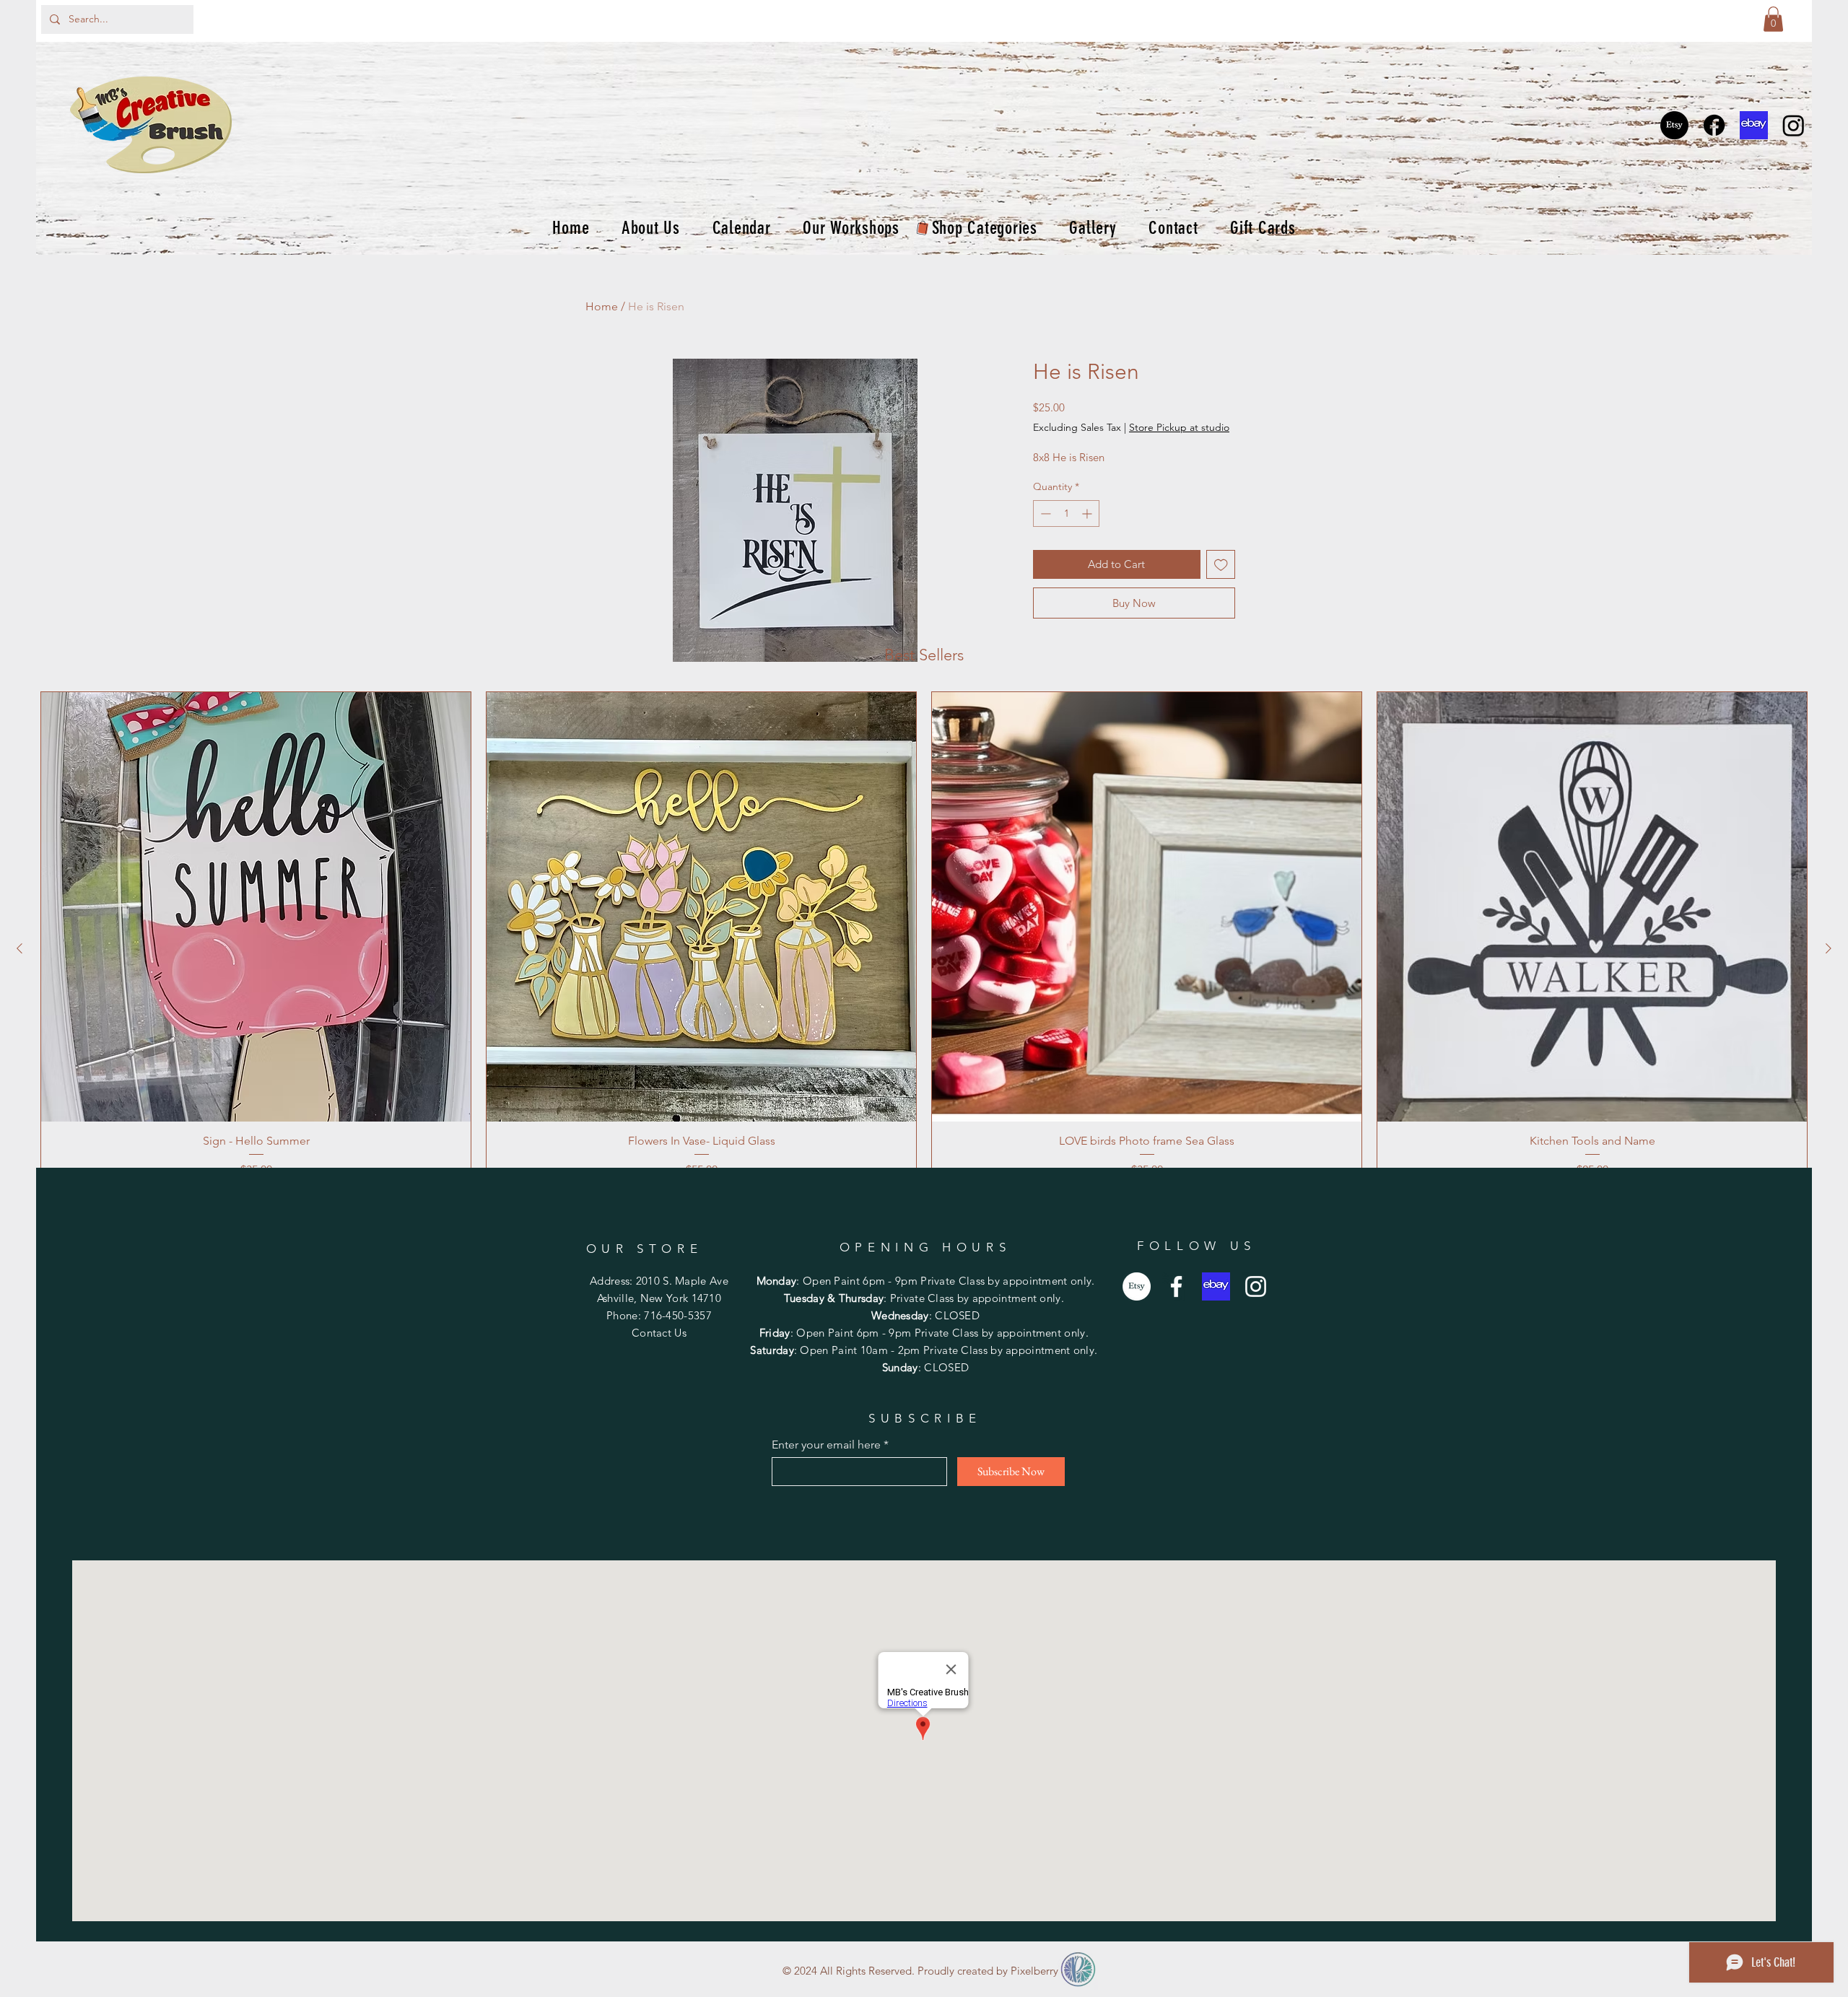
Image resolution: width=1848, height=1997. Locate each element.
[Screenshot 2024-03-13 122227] (1754, 125)
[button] (1773, 19)
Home (602, 306)
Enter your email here (826, 1445)
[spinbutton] (1066, 514)
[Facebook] (1714, 125)
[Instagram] (1793, 125)
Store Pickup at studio (1179, 427)
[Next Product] (1829, 948)
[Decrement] (1044, 514)
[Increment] (1088, 514)
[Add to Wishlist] (1221, 565)
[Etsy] (1674, 125)
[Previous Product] (19, 948)
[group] (924, 948)
